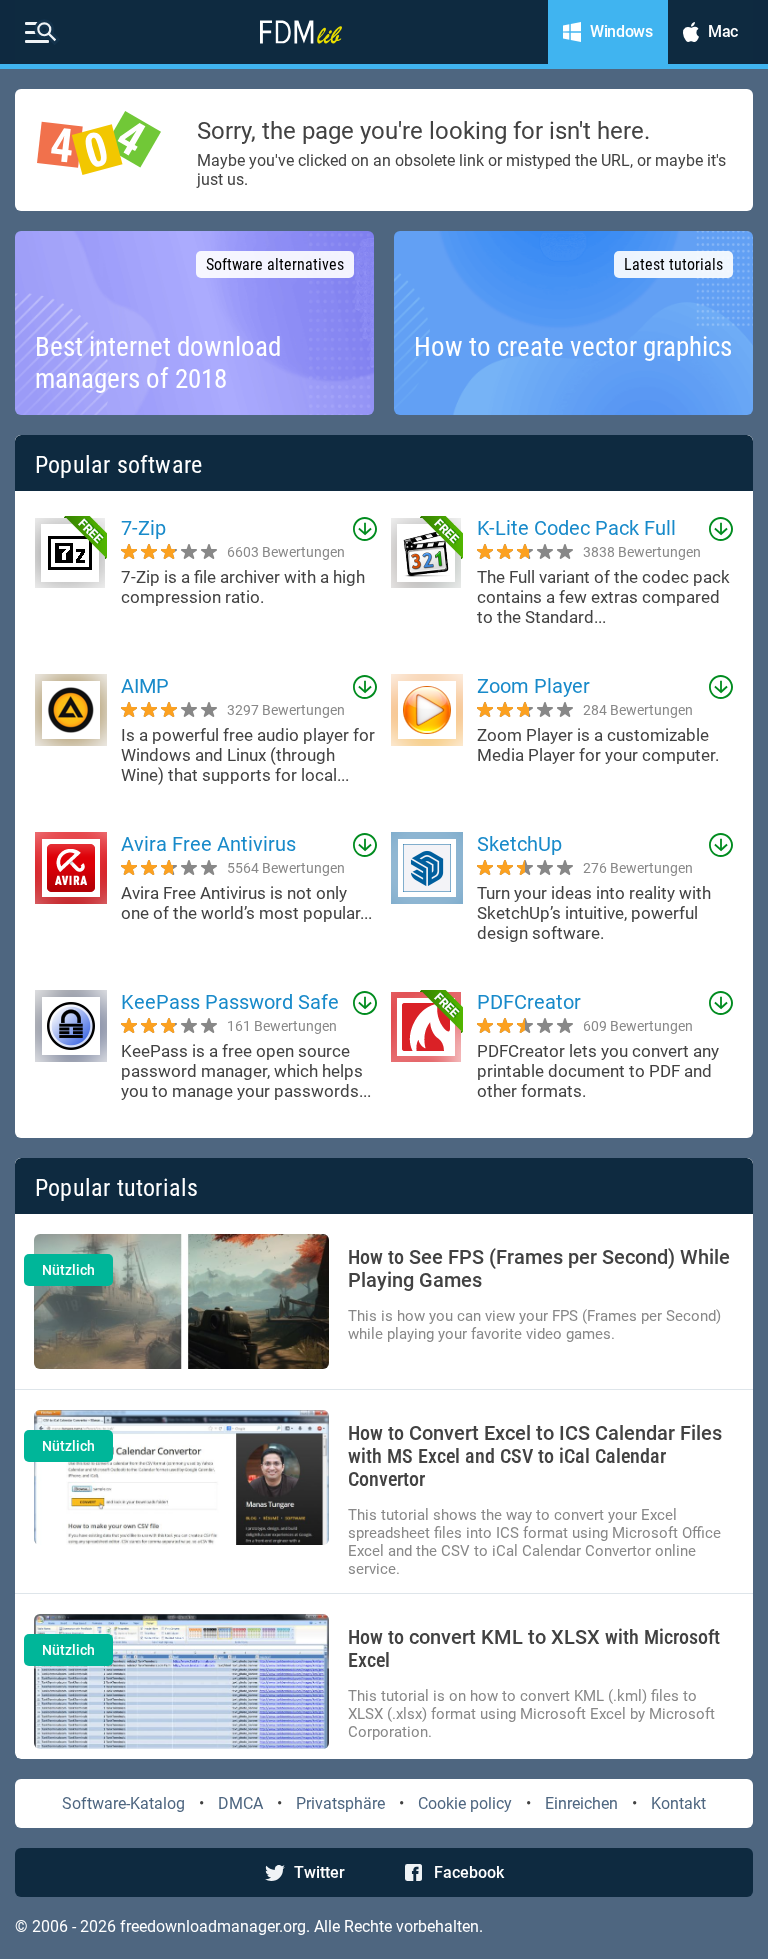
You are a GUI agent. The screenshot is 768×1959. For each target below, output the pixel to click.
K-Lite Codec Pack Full (576, 528)
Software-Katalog (123, 1803)
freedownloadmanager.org (213, 1926)
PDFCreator (529, 1002)
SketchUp (519, 844)
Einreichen (581, 1803)
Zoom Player (533, 686)
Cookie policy (465, 1803)
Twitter (319, 1872)
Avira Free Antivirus (208, 844)
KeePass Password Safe (230, 1002)
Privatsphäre (340, 1803)
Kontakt (678, 1803)
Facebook (469, 1872)
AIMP (145, 686)
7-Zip (143, 528)
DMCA (240, 1803)
